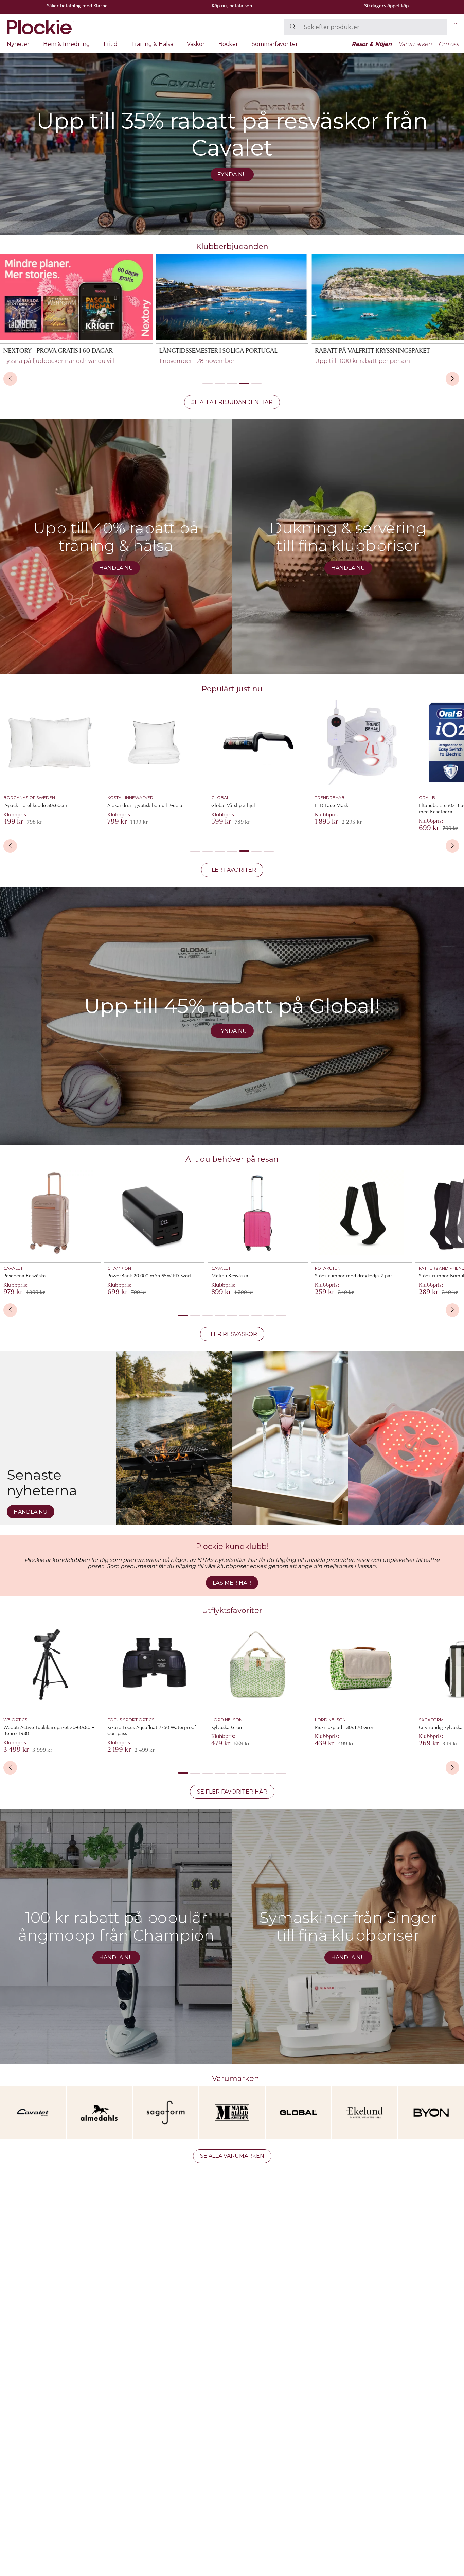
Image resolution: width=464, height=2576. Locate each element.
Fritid (111, 44)
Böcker (228, 44)
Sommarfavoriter (275, 44)
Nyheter (18, 44)
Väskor (196, 44)
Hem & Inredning (67, 44)
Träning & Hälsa (152, 44)
